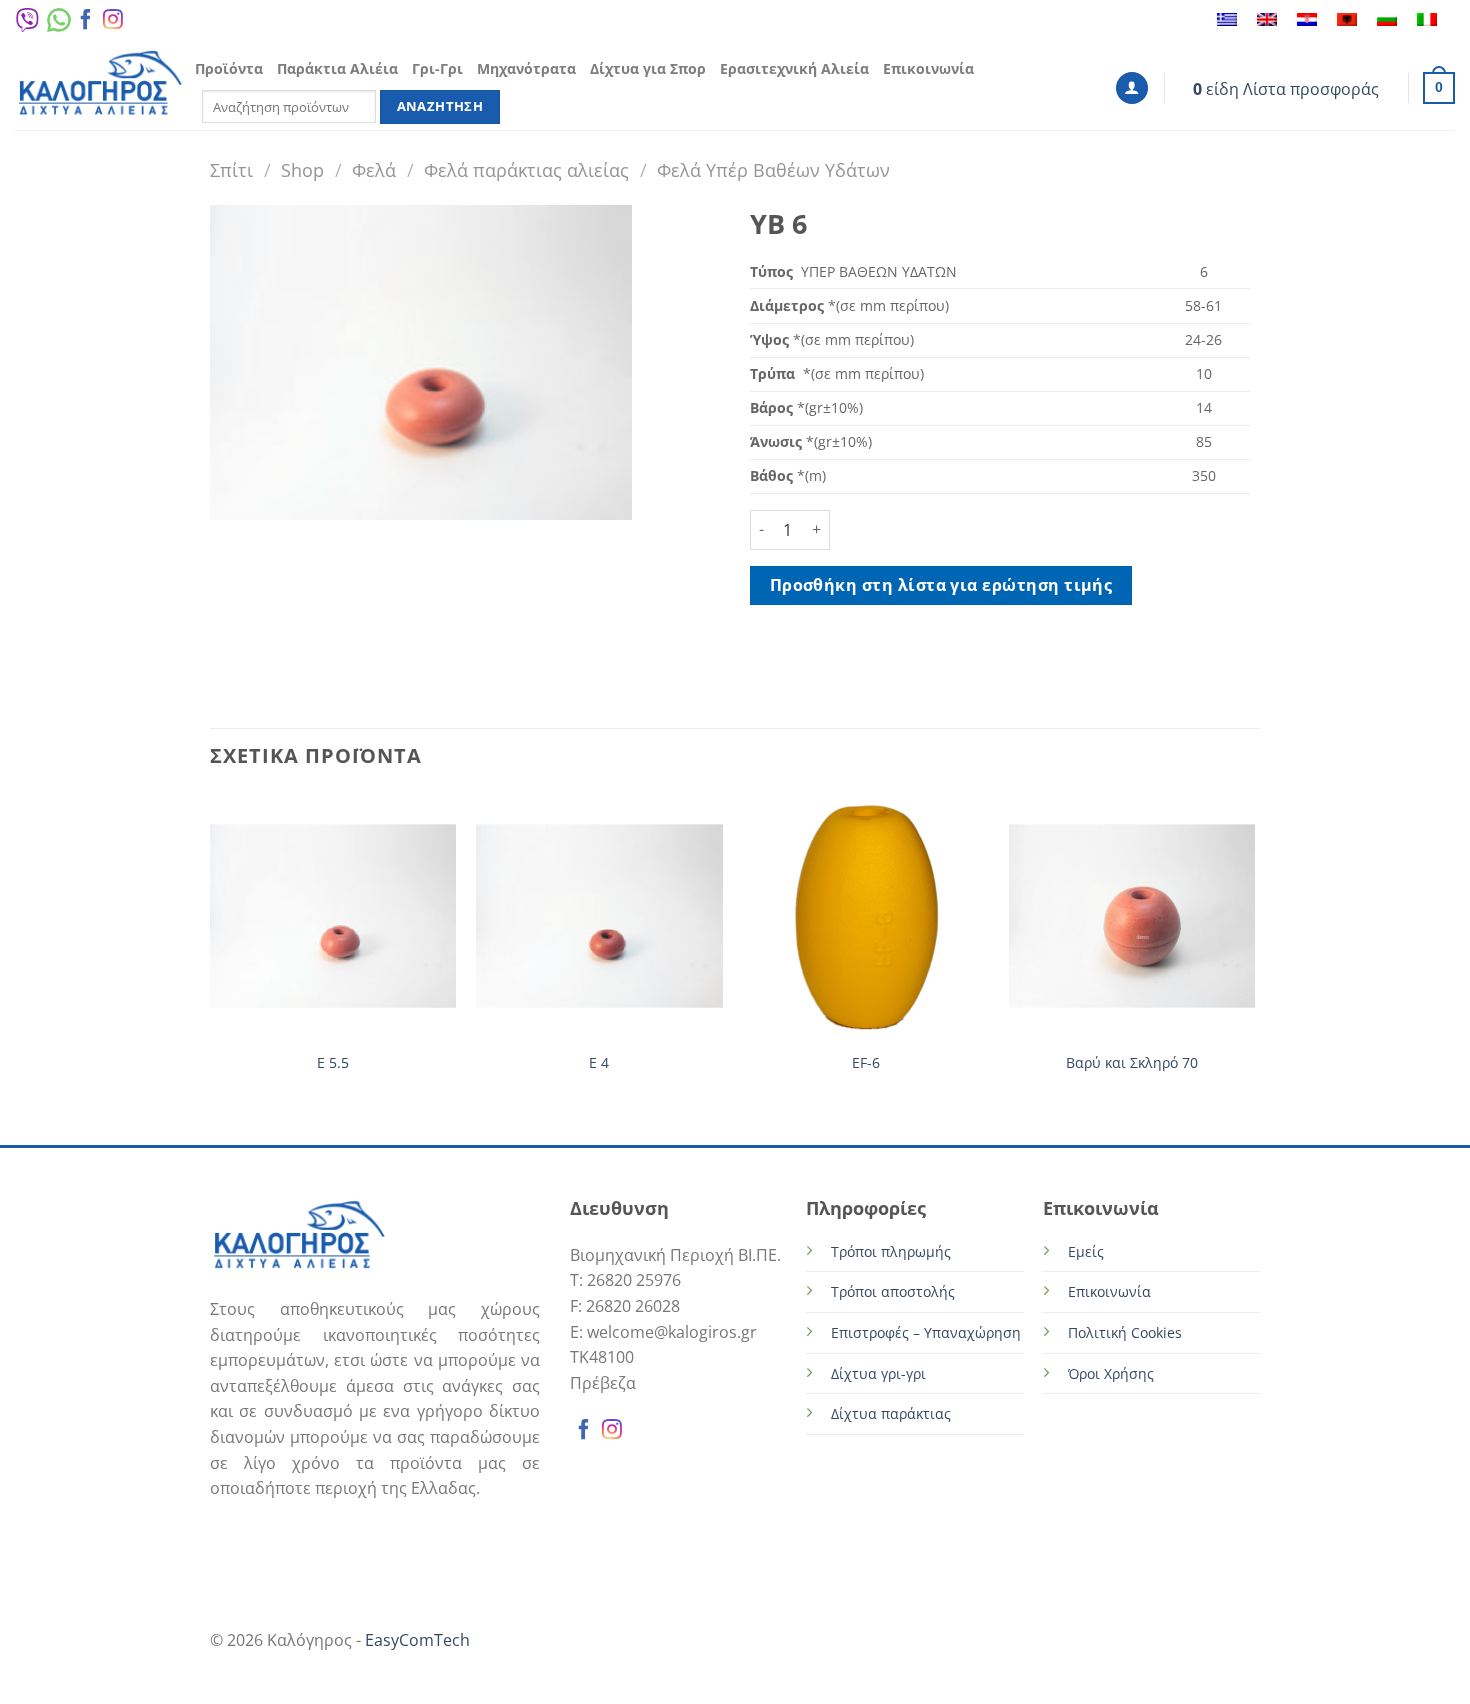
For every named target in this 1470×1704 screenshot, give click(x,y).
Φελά (374, 169)
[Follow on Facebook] (86, 24)
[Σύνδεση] (1132, 88)
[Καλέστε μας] (136, 24)
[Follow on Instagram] (113, 24)
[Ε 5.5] (333, 916)
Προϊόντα (229, 68)
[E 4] (599, 916)
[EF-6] (865, 916)
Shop (302, 169)
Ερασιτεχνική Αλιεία (794, 68)
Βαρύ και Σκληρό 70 (1132, 1063)
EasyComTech (417, 1640)
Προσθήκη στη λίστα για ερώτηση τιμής (941, 585)
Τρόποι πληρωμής (891, 1251)
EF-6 (866, 1063)
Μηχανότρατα (526, 68)
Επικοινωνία (928, 68)
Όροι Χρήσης (1111, 1373)
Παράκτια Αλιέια (337, 68)
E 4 (599, 1063)
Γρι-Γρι (437, 68)
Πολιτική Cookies (1125, 1332)
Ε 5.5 (333, 1063)
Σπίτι (231, 169)
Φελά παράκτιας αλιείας (526, 169)
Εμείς (1086, 1251)
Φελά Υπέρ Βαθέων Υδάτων (773, 169)
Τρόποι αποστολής (893, 1291)
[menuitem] (1227, 20)
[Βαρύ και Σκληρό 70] (1132, 916)
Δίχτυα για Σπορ (648, 68)
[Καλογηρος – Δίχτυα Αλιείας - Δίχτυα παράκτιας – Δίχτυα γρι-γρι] (100, 85)
